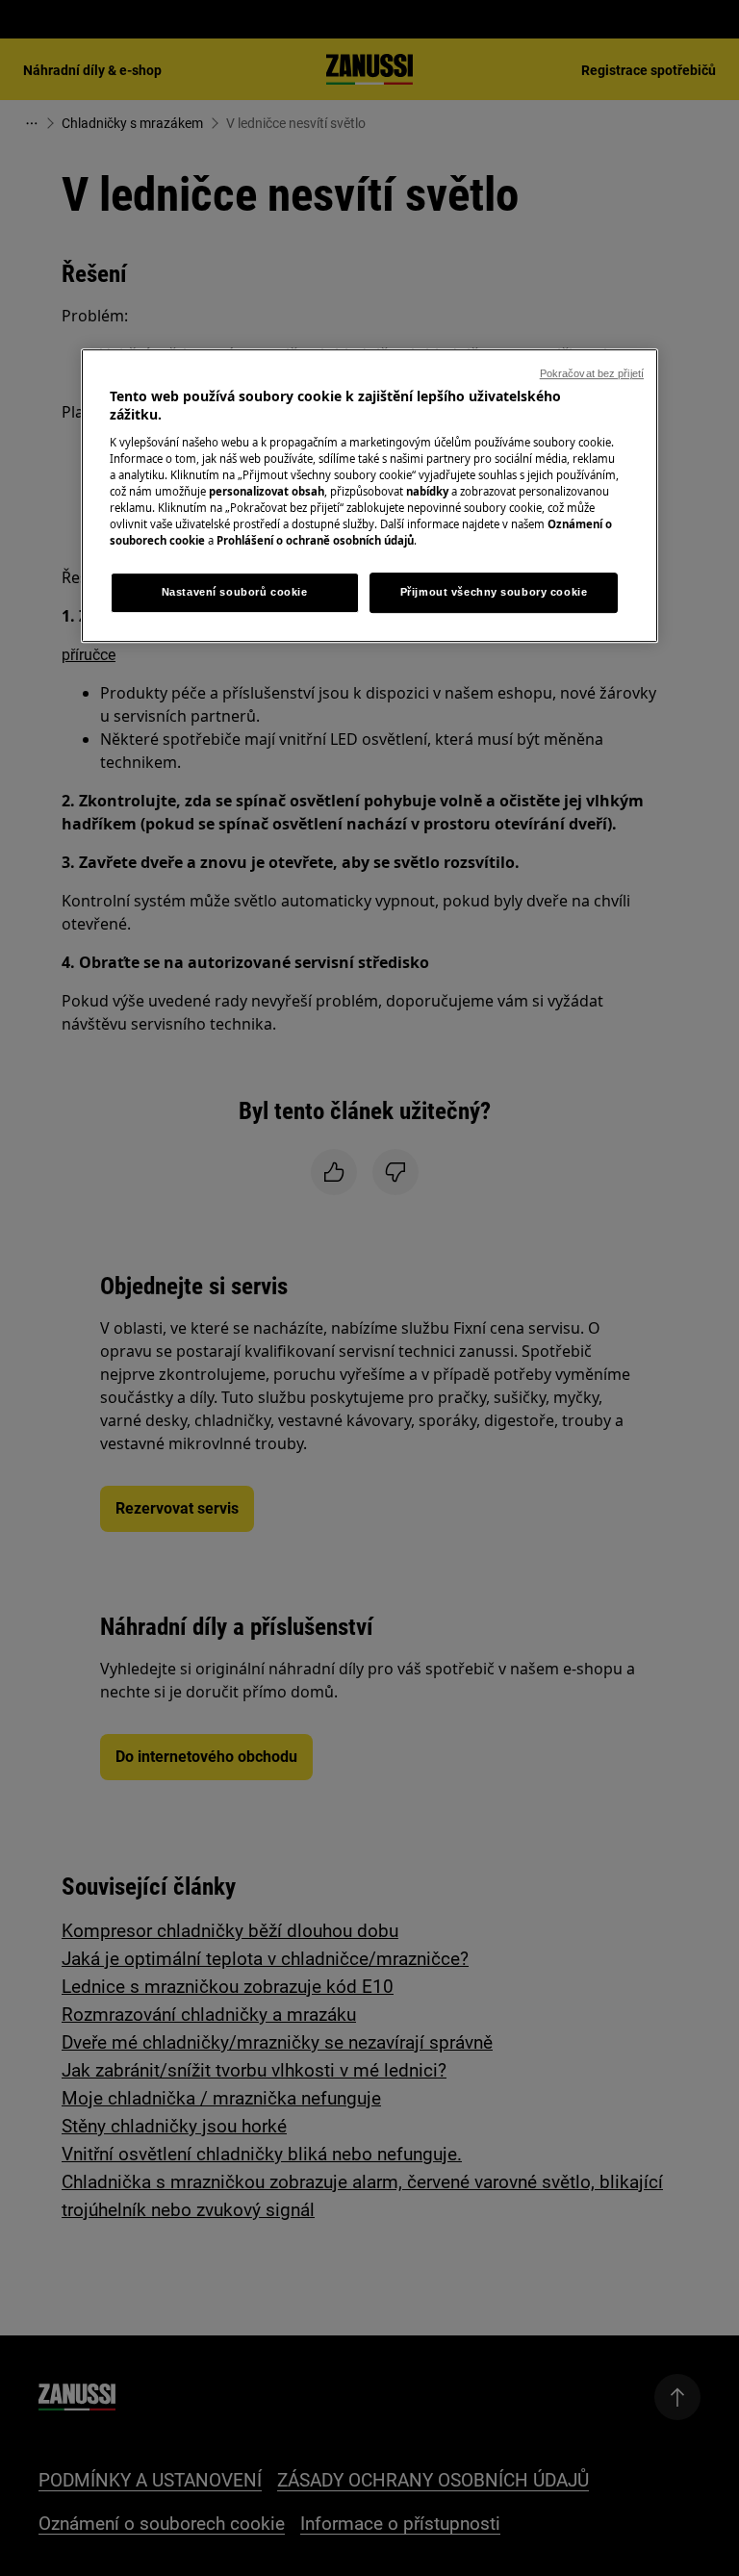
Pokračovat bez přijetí (592, 373)
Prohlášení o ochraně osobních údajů (315, 540)
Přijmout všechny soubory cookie (494, 592)
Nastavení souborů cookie (235, 592)
